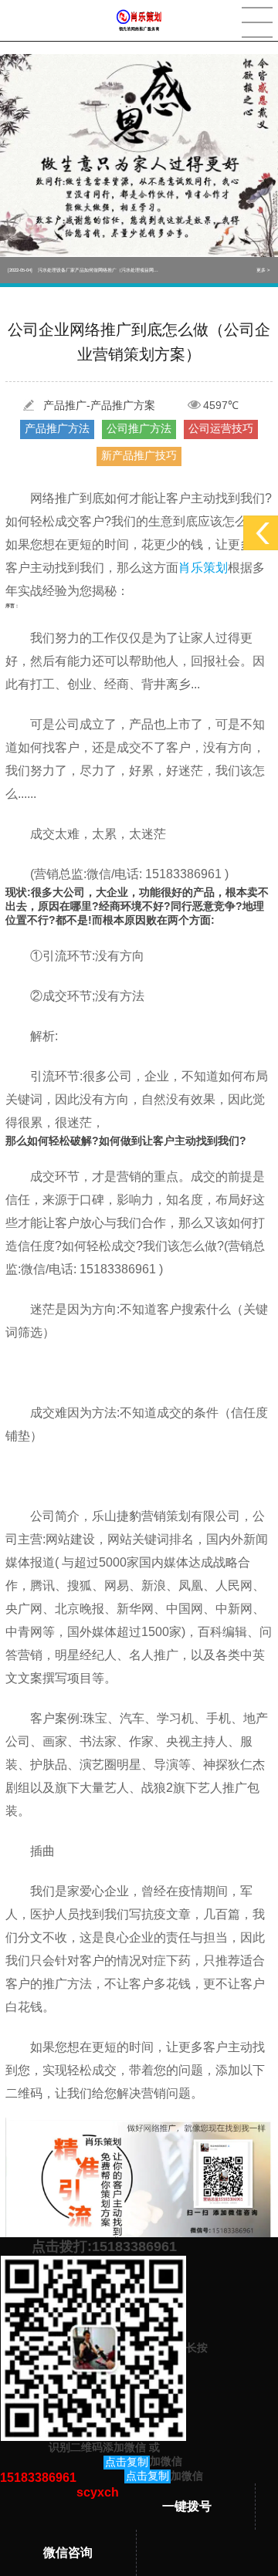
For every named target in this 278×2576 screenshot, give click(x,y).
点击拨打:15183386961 (104, 2246)
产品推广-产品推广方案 (99, 405)
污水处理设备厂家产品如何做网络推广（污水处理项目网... (83, 270)
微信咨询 (68, 2552)
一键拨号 (187, 2506)
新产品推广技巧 (139, 455)
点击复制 (127, 2462)
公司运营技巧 (221, 428)
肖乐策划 (203, 568)
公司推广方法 (139, 428)
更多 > (263, 270)
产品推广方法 (57, 428)
